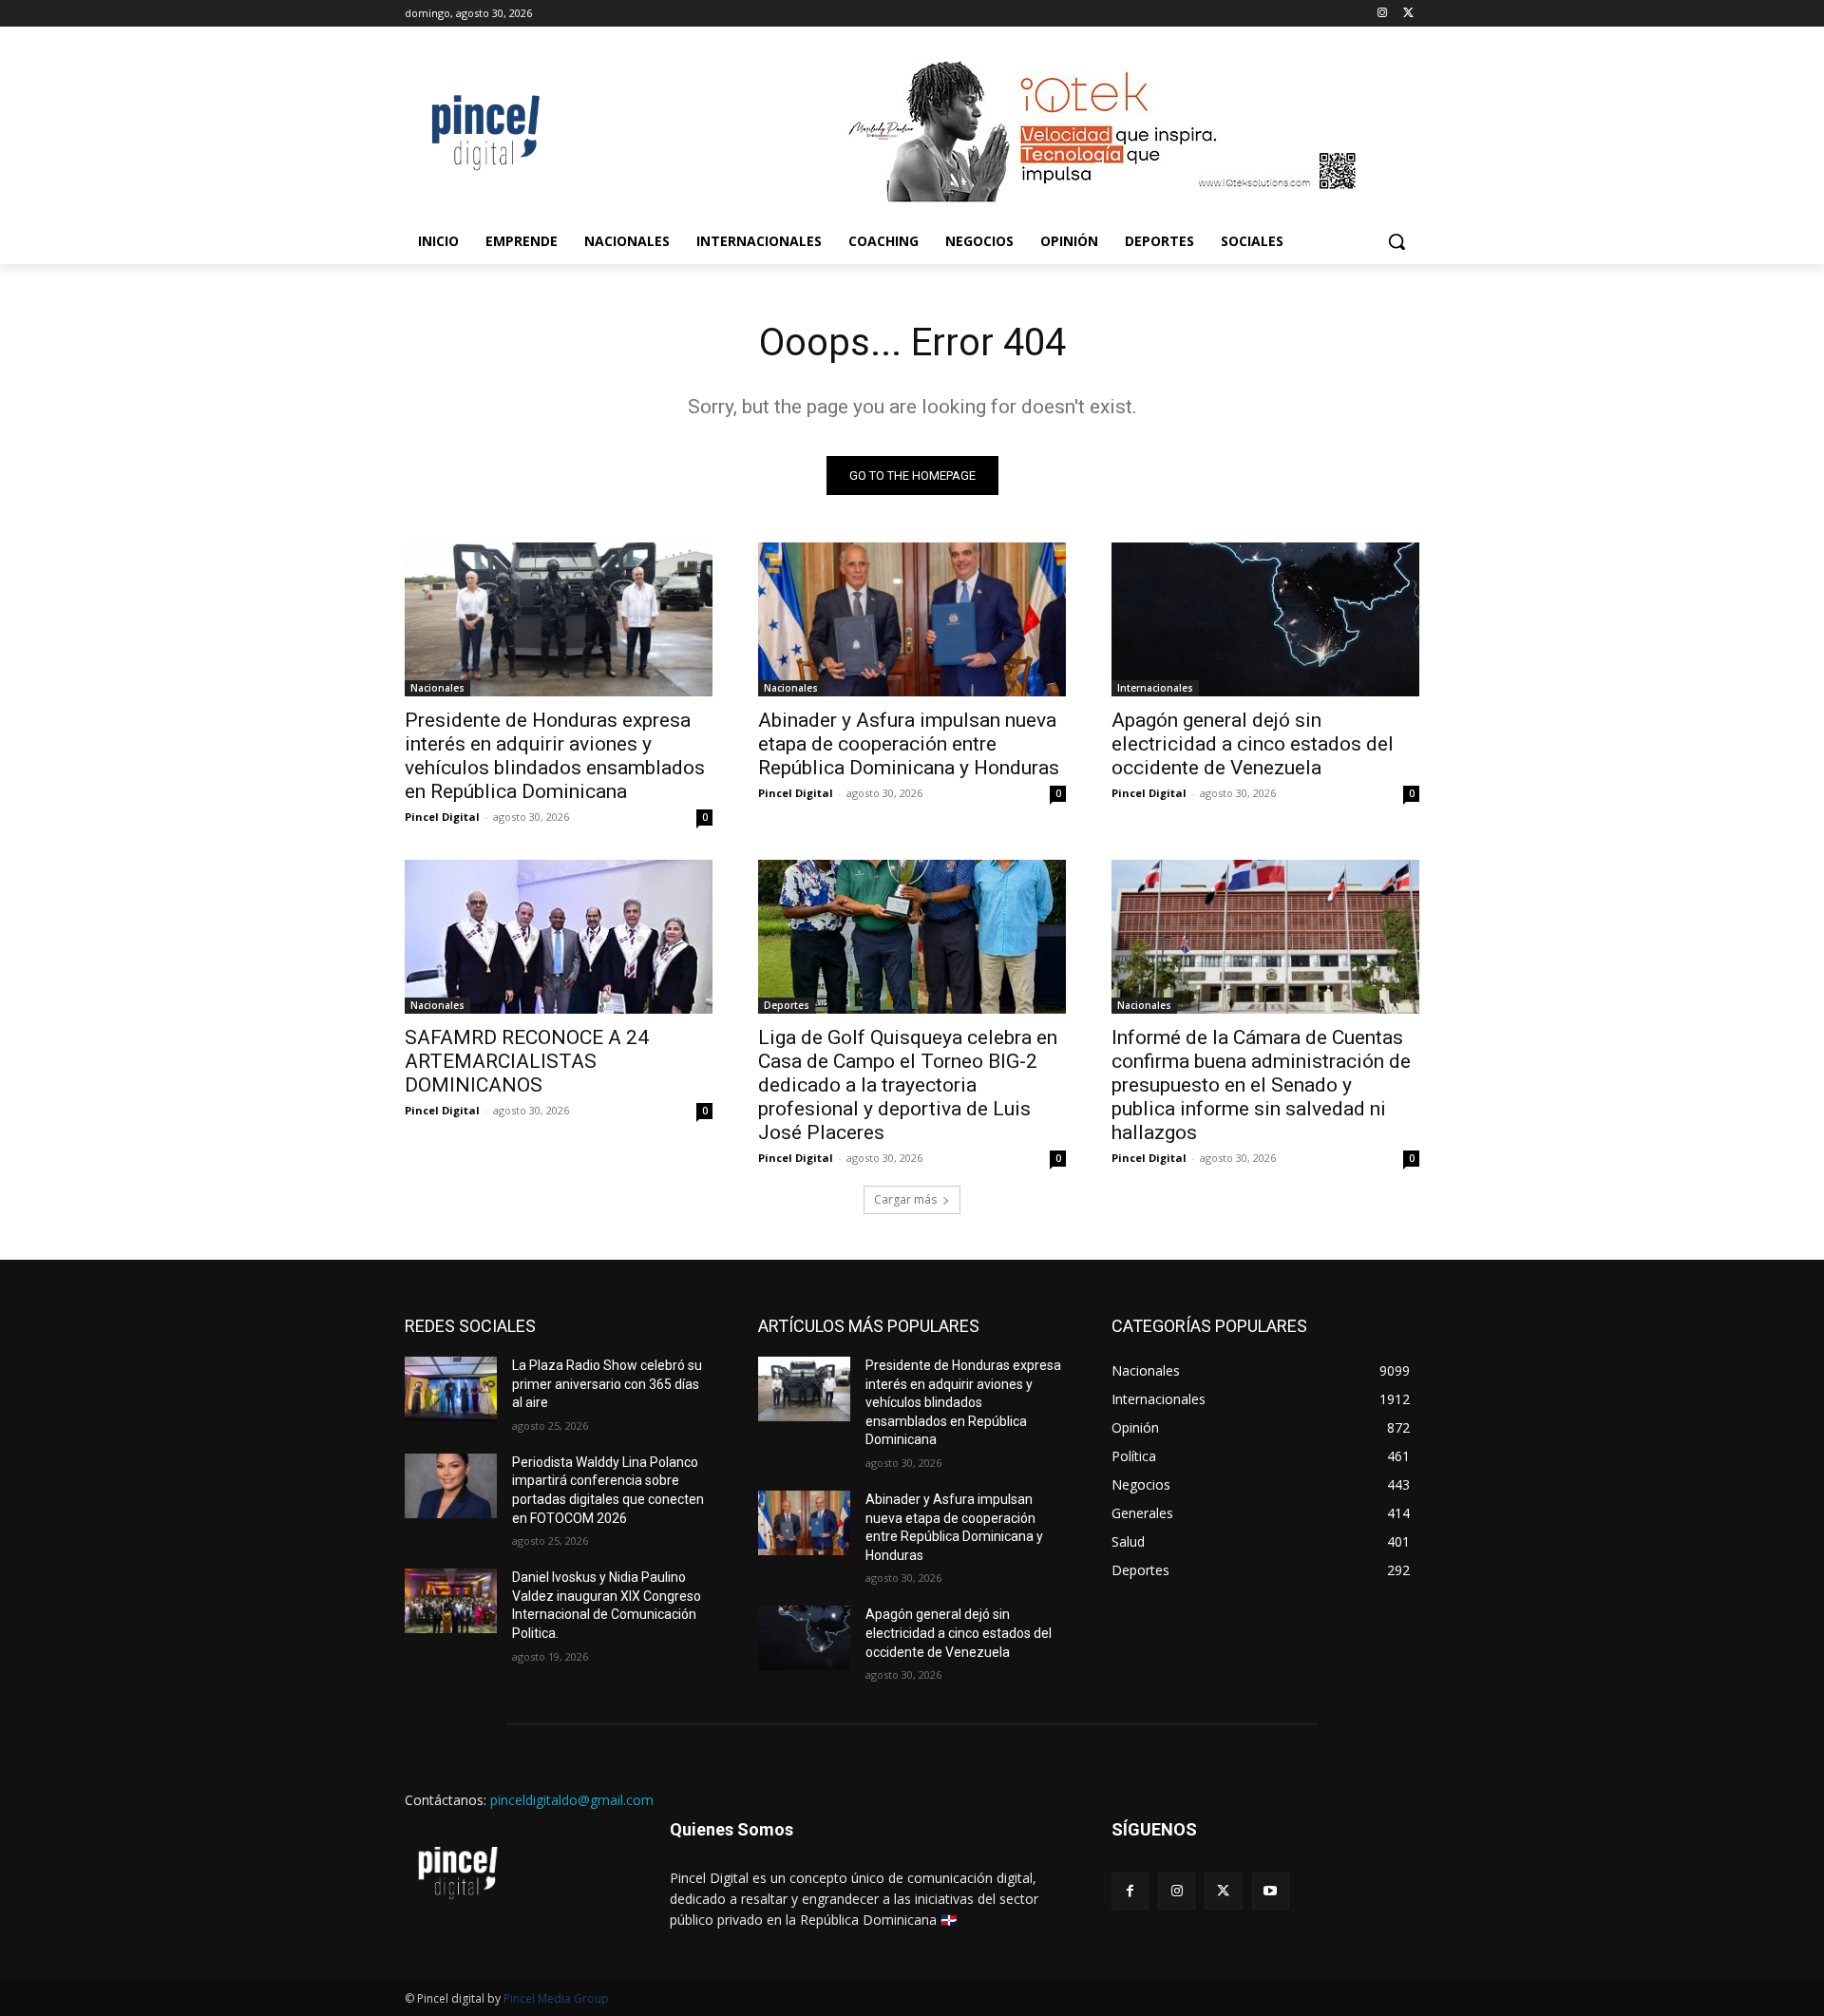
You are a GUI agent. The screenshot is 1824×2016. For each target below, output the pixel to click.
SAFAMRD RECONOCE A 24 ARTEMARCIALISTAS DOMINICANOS (527, 1061)
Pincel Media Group (556, 1998)
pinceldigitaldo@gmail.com (572, 1800)
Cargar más (905, 1199)
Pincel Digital (442, 817)
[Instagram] (1382, 14)
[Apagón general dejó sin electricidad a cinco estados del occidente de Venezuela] (1265, 619)
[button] (1396, 241)
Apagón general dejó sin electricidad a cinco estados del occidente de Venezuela (1253, 744)
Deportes (787, 1005)
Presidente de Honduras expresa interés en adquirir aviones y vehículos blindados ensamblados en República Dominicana (555, 756)
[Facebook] (1130, 1891)
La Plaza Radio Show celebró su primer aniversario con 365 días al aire (607, 1384)
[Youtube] (1271, 1891)
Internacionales (1155, 688)
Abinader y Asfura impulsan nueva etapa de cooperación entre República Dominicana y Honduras (909, 744)
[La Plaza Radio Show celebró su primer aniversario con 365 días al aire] (451, 1389)
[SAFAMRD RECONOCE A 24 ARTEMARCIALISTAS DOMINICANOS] (559, 937)
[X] (1408, 14)
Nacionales (437, 688)
